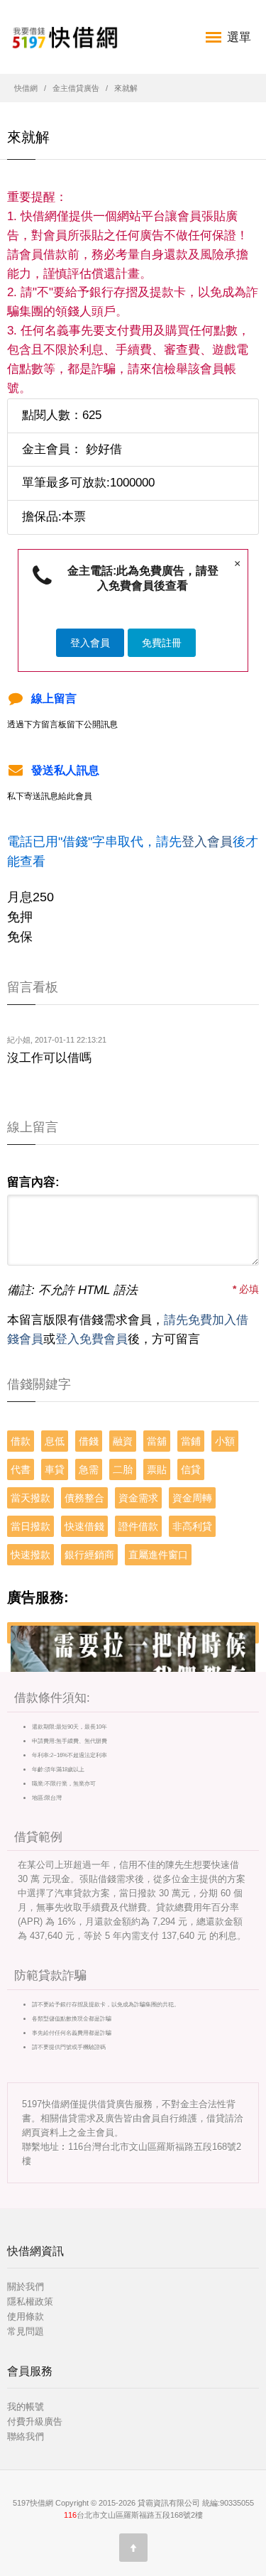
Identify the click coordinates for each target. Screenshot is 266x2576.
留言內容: (33, 1182)
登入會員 (90, 643)
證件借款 (138, 1526)
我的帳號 (26, 2407)
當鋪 (191, 1441)
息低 (55, 1441)
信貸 (191, 1469)
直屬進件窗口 (158, 1555)
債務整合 (84, 1498)
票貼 (157, 1469)
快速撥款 (31, 1555)
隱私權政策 (30, 2301)
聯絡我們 (26, 2436)
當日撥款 (31, 1526)
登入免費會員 (92, 1339)
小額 (225, 1441)
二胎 (123, 1469)
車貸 (55, 1469)
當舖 (157, 1441)
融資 (123, 1441)
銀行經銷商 (89, 1555)
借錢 (89, 1441)
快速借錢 (84, 1526)
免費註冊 (162, 643)
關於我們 (26, 2287)
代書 (21, 1469)
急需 (89, 1469)
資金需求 (138, 1498)
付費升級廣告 (35, 2422)
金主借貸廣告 (76, 88)
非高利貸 (192, 1526)
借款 (21, 1441)
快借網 (26, 88)
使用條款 (26, 2316)
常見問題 (26, 2331)
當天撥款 (31, 1498)
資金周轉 (192, 1498)
